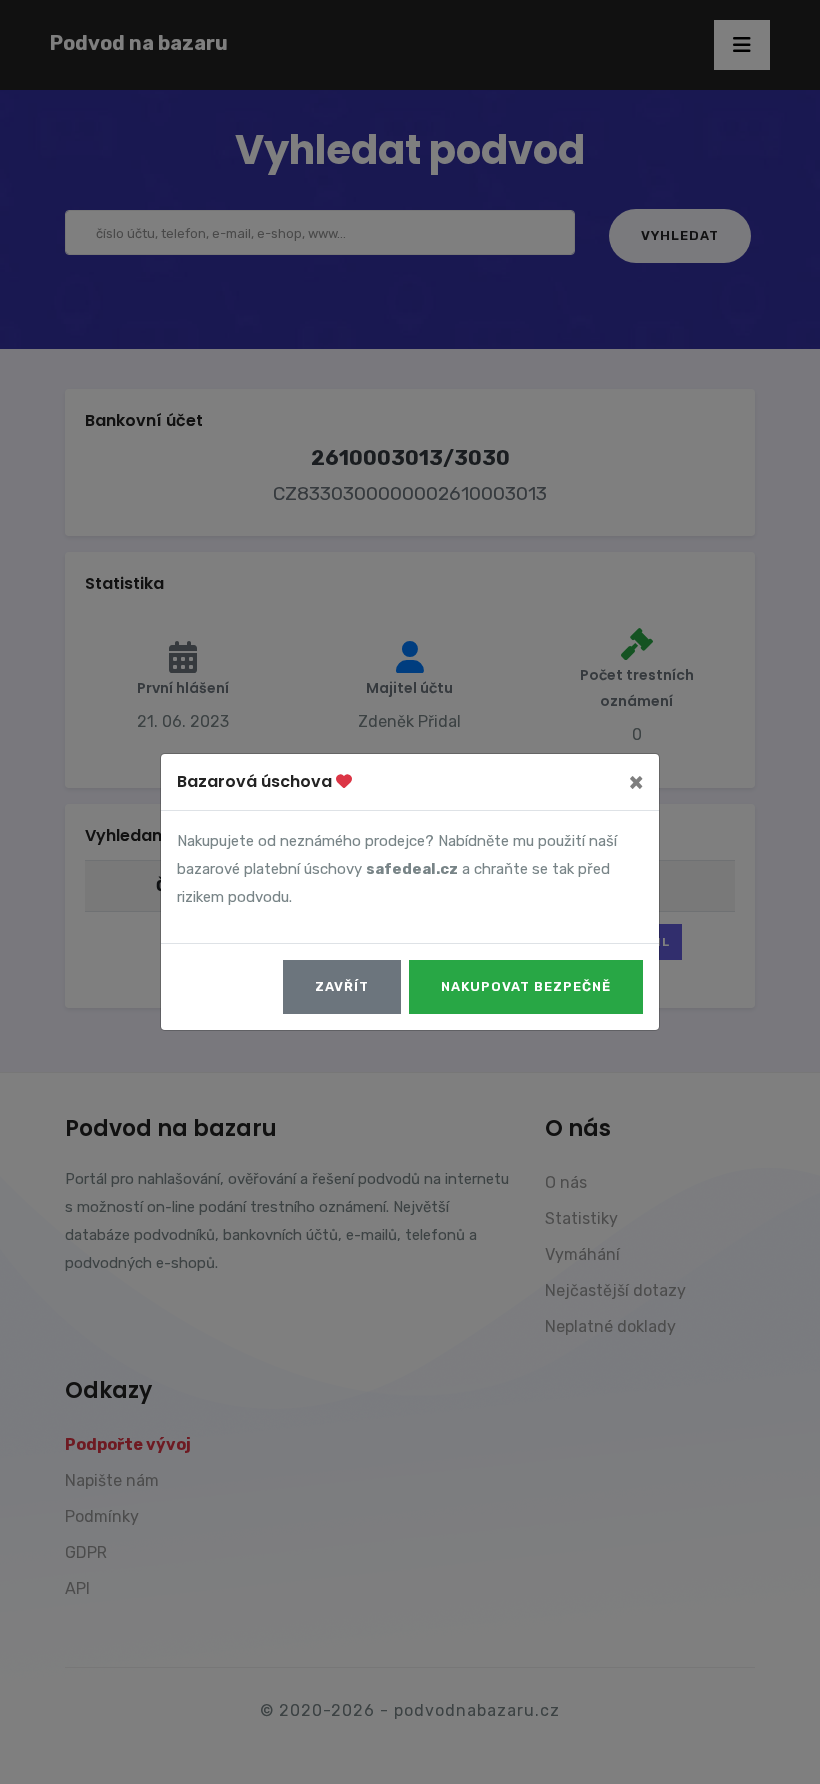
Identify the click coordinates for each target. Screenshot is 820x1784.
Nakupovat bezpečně (526, 986)
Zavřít (342, 986)
